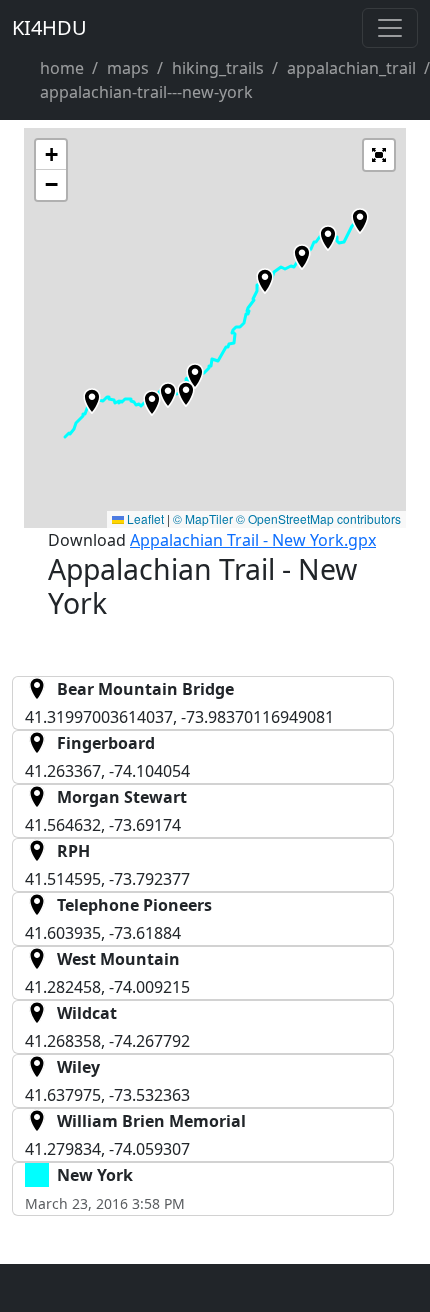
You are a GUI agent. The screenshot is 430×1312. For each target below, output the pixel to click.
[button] (195, 376)
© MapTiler (203, 518)
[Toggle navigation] (390, 28)
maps (128, 68)
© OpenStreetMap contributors (318, 518)
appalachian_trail (351, 68)
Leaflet (144, 518)
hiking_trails (218, 68)
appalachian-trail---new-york (146, 92)
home (62, 68)
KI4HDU (49, 27)
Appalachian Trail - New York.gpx (253, 540)
